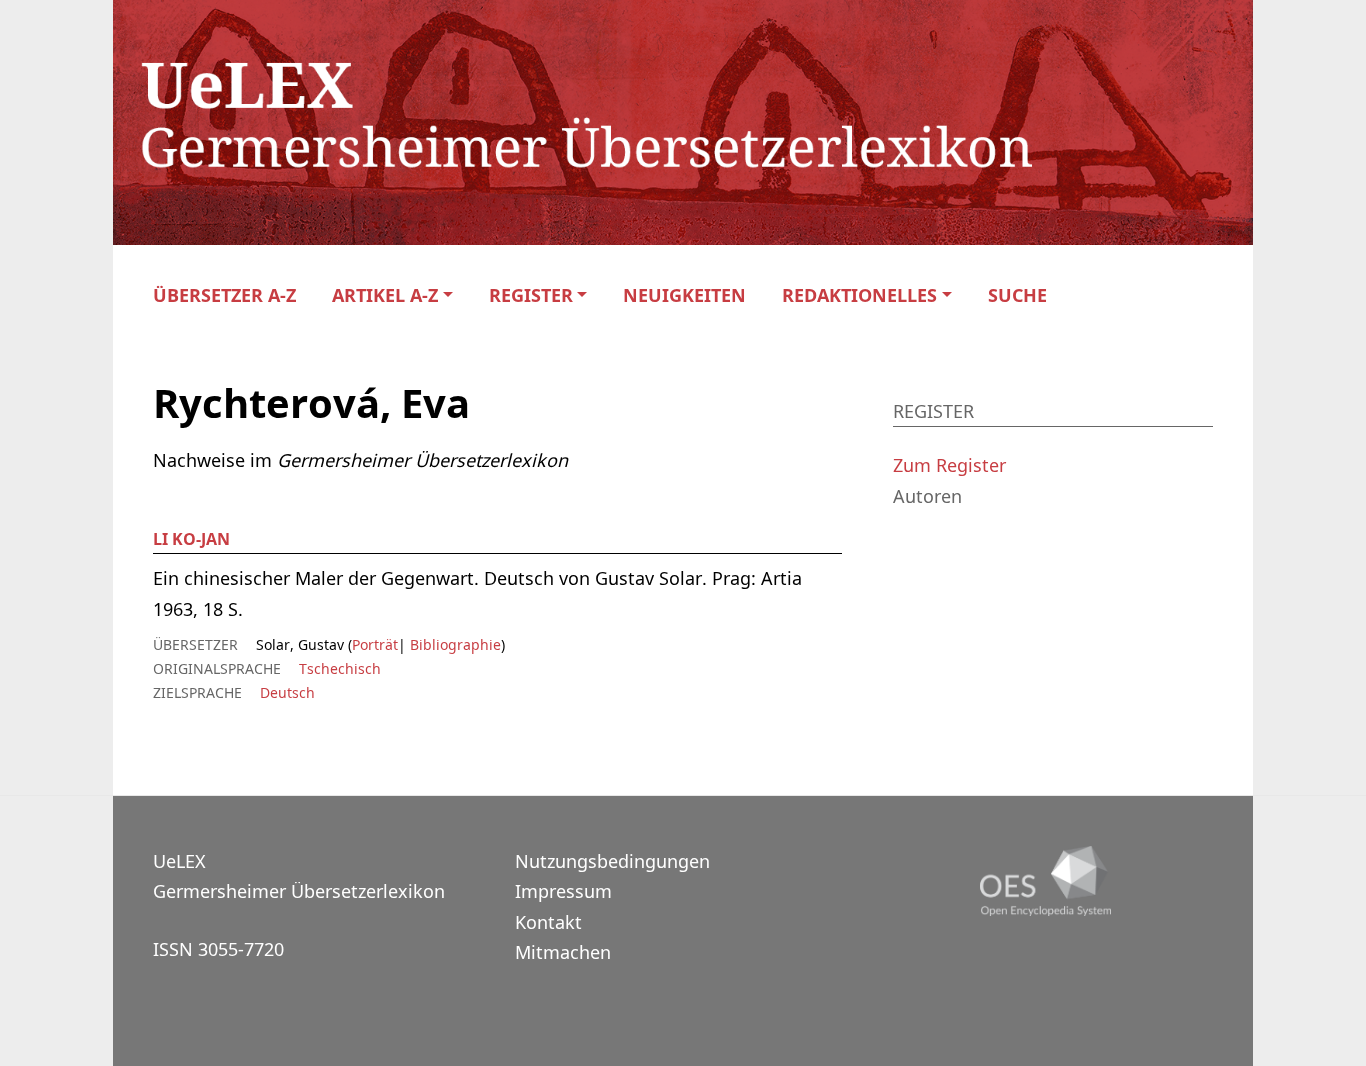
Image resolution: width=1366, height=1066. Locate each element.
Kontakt (548, 922)
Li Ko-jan (191, 539)
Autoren (927, 496)
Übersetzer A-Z (224, 295)
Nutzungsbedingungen (612, 861)
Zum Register (949, 465)
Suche (1017, 295)
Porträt (375, 644)
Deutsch (287, 692)
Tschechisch (340, 668)
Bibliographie (453, 644)
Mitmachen (563, 952)
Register (531, 295)
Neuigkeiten (684, 295)
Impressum (563, 891)
